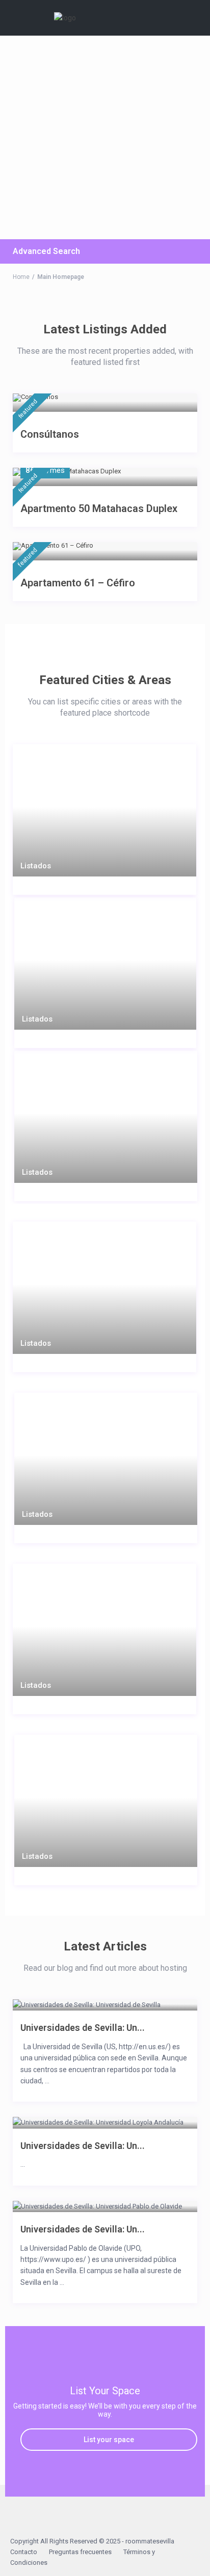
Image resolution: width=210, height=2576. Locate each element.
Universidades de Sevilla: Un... (83, 2028)
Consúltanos (50, 434)
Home (21, 277)
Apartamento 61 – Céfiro (78, 583)
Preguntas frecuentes (80, 2552)
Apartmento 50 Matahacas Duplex (99, 508)
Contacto (24, 2552)
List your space (109, 2440)
